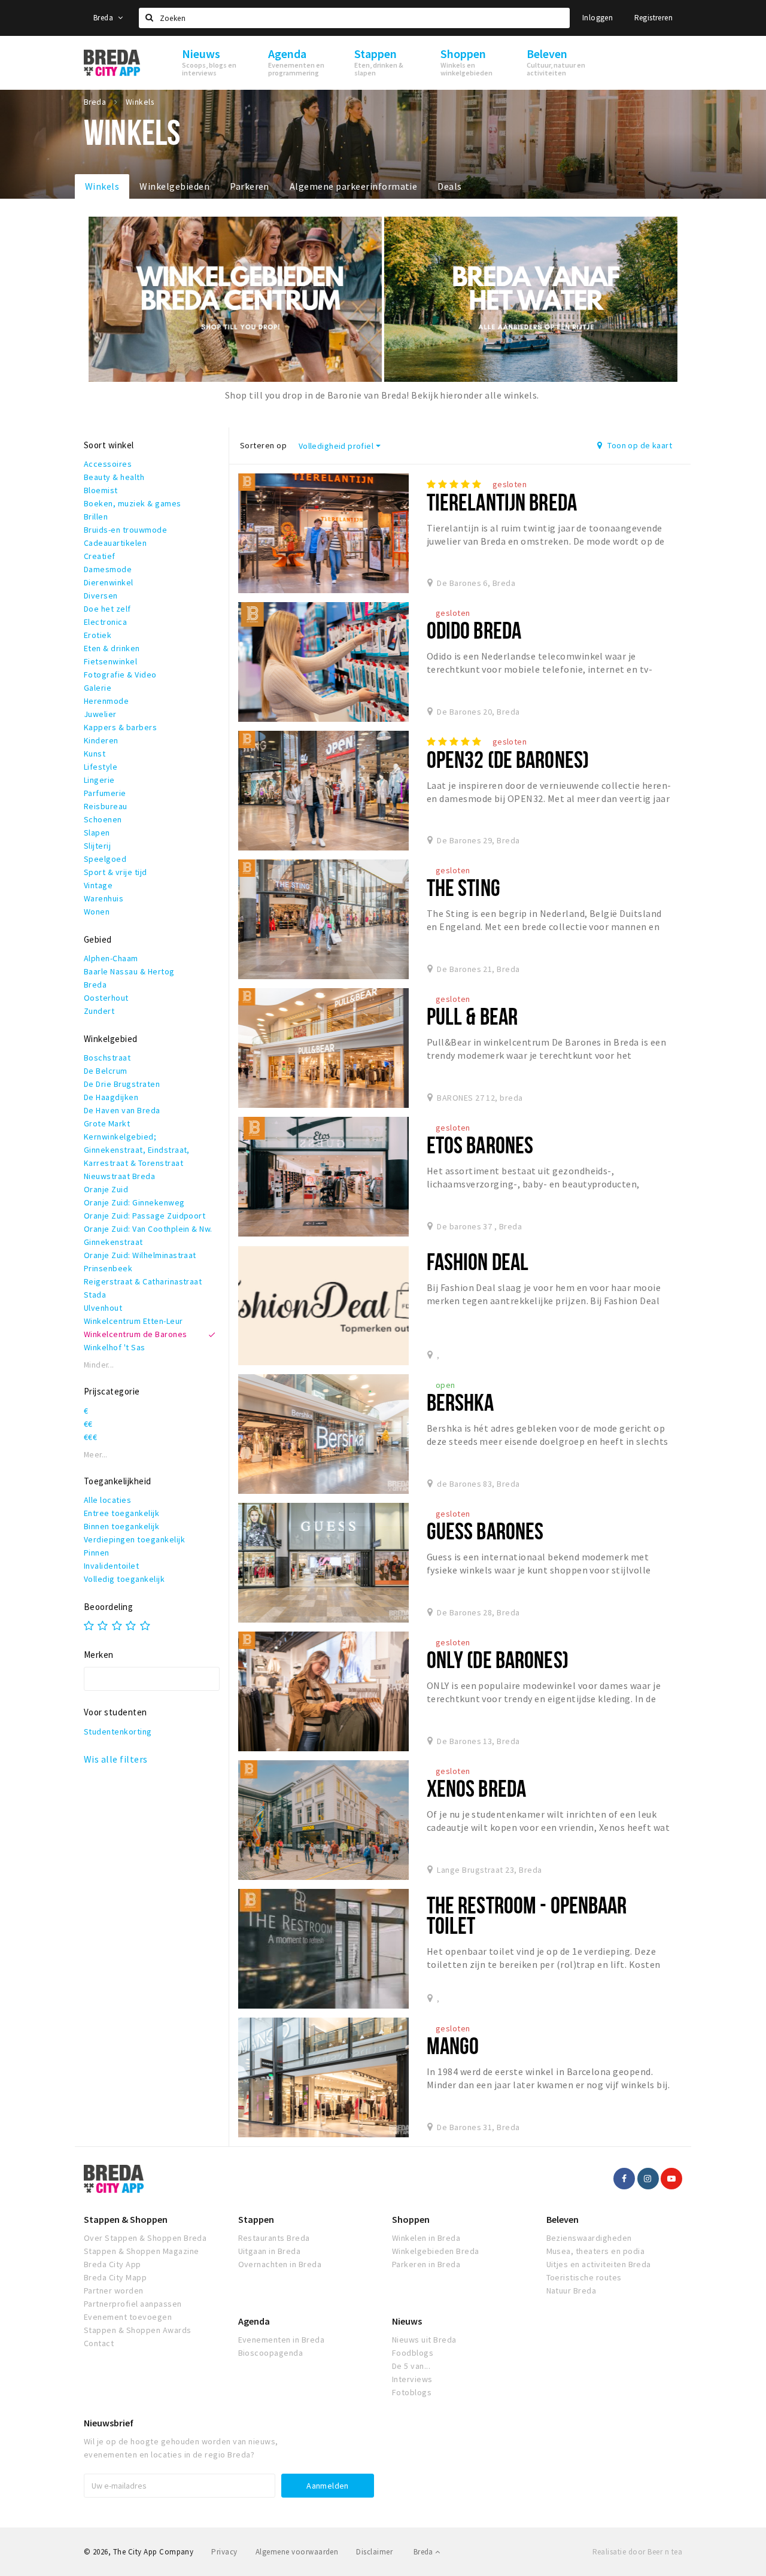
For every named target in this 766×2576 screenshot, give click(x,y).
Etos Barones (480, 1145)
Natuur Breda (572, 2291)
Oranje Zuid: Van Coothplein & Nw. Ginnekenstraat (148, 1235)
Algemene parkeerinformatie (353, 186)
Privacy (224, 2552)
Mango (453, 2045)
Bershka (460, 1402)
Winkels (102, 186)
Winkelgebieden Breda (436, 2251)
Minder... (99, 1365)
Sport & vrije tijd (115, 872)
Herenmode (106, 701)
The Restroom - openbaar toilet (527, 1915)
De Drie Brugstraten (122, 1084)
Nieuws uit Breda (424, 2340)
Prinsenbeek (108, 1268)
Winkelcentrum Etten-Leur (133, 1321)
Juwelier (100, 714)
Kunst (95, 754)
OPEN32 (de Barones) (508, 759)
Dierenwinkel (109, 582)
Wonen (97, 912)
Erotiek (98, 635)
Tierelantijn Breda (502, 502)
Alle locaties (107, 1500)
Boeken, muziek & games (133, 503)
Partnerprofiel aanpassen (133, 2304)
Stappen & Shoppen (126, 2219)
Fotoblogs (412, 2392)
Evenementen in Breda (282, 2340)
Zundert (99, 1011)
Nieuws (407, 2321)
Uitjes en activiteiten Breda (599, 2264)
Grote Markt (107, 1123)
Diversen (101, 596)
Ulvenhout (103, 1308)
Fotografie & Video (120, 675)
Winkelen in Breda (426, 2238)
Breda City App (113, 2264)
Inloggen (598, 18)
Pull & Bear (472, 1016)
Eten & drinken (112, 648)
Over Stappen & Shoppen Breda (145, 2238)
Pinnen (97, 1553)
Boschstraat (107, 1058)
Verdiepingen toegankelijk (134, 1539)
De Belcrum (106, 1071)
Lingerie (99, 780)
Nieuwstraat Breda (119, 1176)
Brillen (96, 517)
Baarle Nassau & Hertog (129, 971)
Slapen (97, 833)
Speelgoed (105, 859)
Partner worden (114, 2291)
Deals (449, 186)
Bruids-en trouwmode (125, 530)
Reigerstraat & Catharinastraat (143, 1281)
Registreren (653, 18)
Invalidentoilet (111, 1566)
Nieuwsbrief (109, 2423)
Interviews (412, 2379)
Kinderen (101, 740)
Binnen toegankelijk (121, 1526)
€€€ (90, 1437)
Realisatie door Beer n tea (637, 2552)
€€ (88, 1424)
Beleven (563, 2219)
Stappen (256, 2219)
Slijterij (97, 846)
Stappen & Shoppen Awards (138, 2330)
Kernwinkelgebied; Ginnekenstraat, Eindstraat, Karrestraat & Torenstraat (137, 1150)
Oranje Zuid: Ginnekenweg (134, 1202)
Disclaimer (374, 2552)
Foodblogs (413, 2353)
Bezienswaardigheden (589, 2238)
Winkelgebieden (174, 186)
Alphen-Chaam (111, 958)
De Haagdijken (111, 1097)
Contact (99, 2343)
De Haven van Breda (122, 1110)
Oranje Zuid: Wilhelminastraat (140, 1255)
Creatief (100, 556)
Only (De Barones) (498, 1659)
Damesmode (108, 569)
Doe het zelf (107, 609)
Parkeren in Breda (426, 2264)
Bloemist (101, 490)
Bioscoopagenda (271, 2353)
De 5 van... (411, 2366)
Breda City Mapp (115, 2277)
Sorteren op (263, 445)
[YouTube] (671, 2179)
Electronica (105, 622)
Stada (95, 1295)
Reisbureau (106, 806)
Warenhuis (104, 898)
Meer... (96, 1455)
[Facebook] (624, 2179)
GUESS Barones (485, 1531)
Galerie (98, 688)
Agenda (254, 2321)
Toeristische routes (584, 2277)
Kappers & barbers (120, 727)
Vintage (98, 885)
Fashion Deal (478, 1261)
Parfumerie (105, 793)
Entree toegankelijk (121, 1513)
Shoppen (411, 2219)
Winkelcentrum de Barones (136, 1334)
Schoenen (103, 819)
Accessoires (108, 464)
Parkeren (250, 186)
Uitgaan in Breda (270, 2251)
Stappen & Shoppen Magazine (141, 2251)
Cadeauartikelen (115, 543)
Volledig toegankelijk (124, 1579)
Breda (104, 18)
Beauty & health (114, 477)
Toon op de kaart (639, 445)
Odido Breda (474, 630)
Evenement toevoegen (128, 2317)
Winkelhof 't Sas (115, 1347)
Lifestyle (101, 767)
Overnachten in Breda (280, 2264)
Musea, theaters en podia (596, 2251)
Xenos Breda (476, 1788)
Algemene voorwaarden (297, 2552)
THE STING (463, 887)
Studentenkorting (118, 1731)
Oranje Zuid (106, 1189)
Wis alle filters (116, 1759)
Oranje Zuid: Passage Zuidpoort (145, 1216)
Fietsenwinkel (110, 661)
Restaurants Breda (274, 2238)
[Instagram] (648, 2179)
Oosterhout (106, 998)
